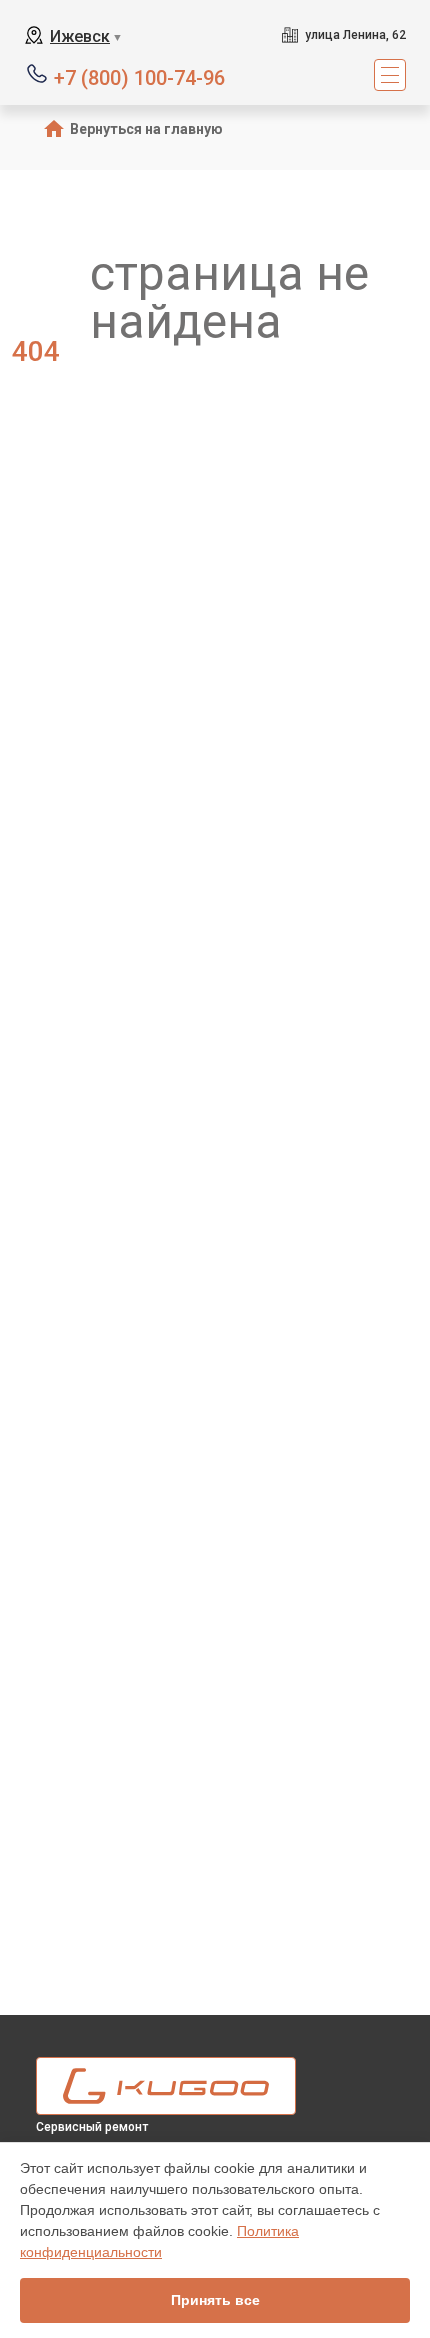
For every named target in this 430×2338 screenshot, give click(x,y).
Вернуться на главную (146, 129)
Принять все (215, 2300)
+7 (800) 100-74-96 (139, 76)
